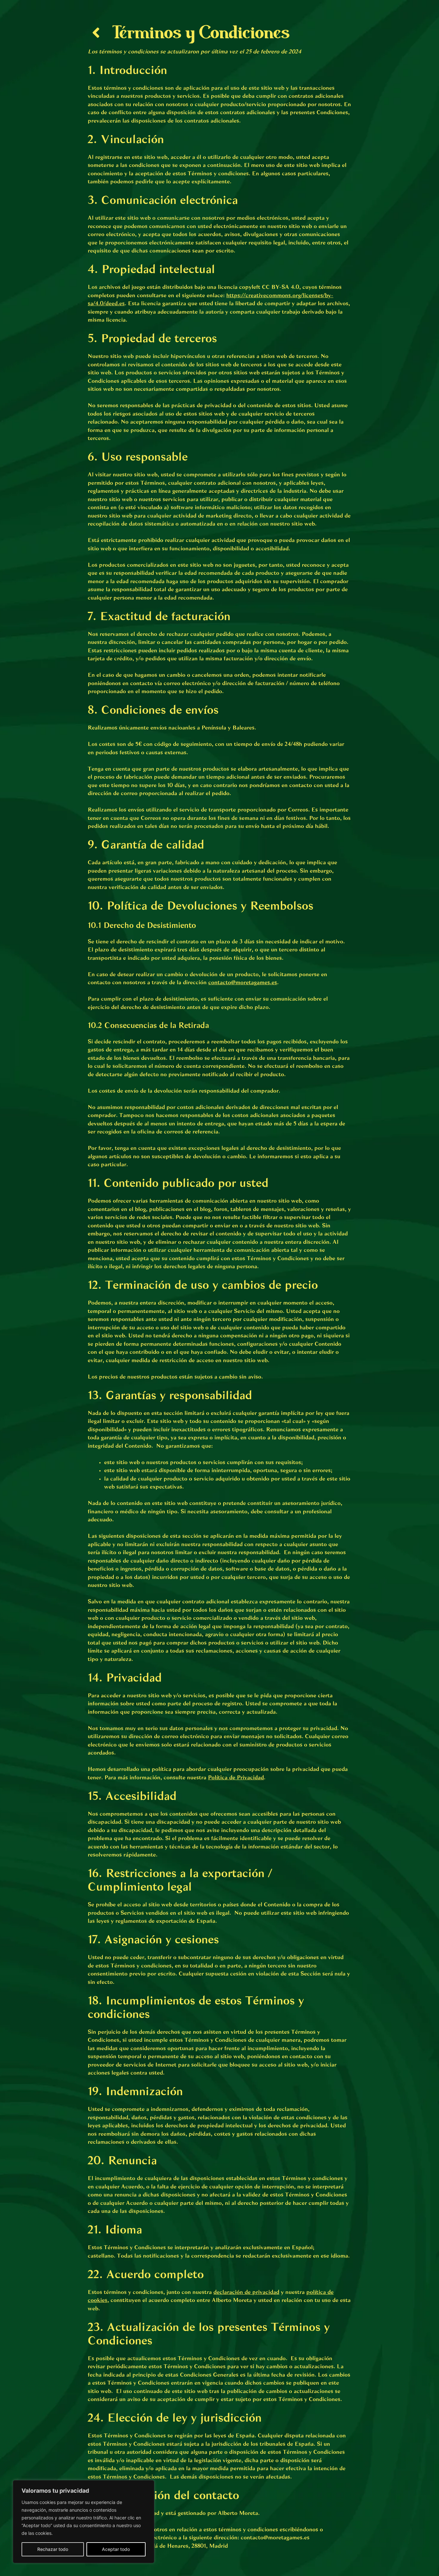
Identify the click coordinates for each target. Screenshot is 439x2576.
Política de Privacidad (236, 1778)
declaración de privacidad (246, 2292)
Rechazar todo (53, 2549)
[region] (84, 2522)
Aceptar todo (116, 2549)
